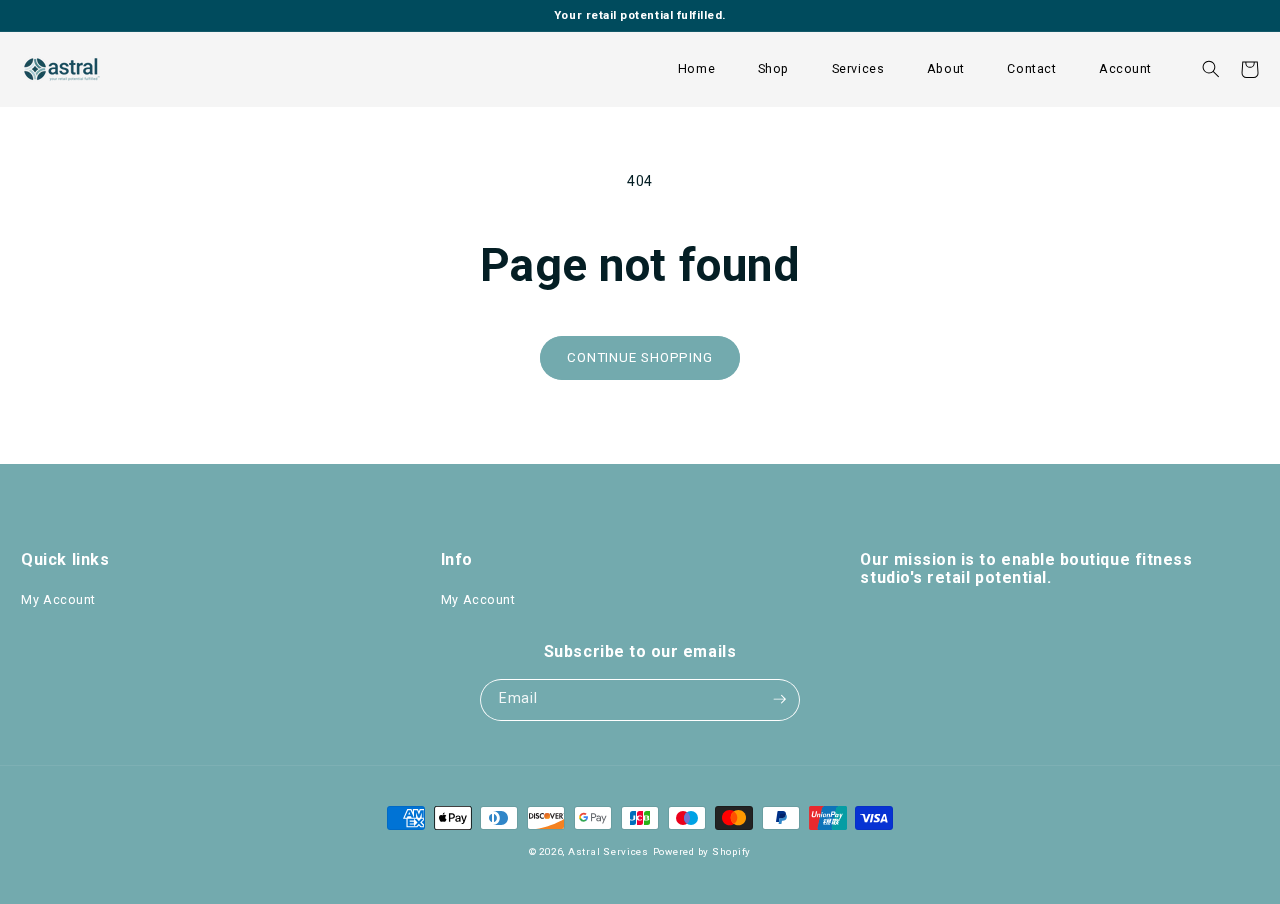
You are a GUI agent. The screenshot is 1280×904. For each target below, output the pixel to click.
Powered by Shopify (702, 851)
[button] (773, 69)
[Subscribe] (779, 700)
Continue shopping (640, 357)
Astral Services (608, 851)
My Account (58, 599)
